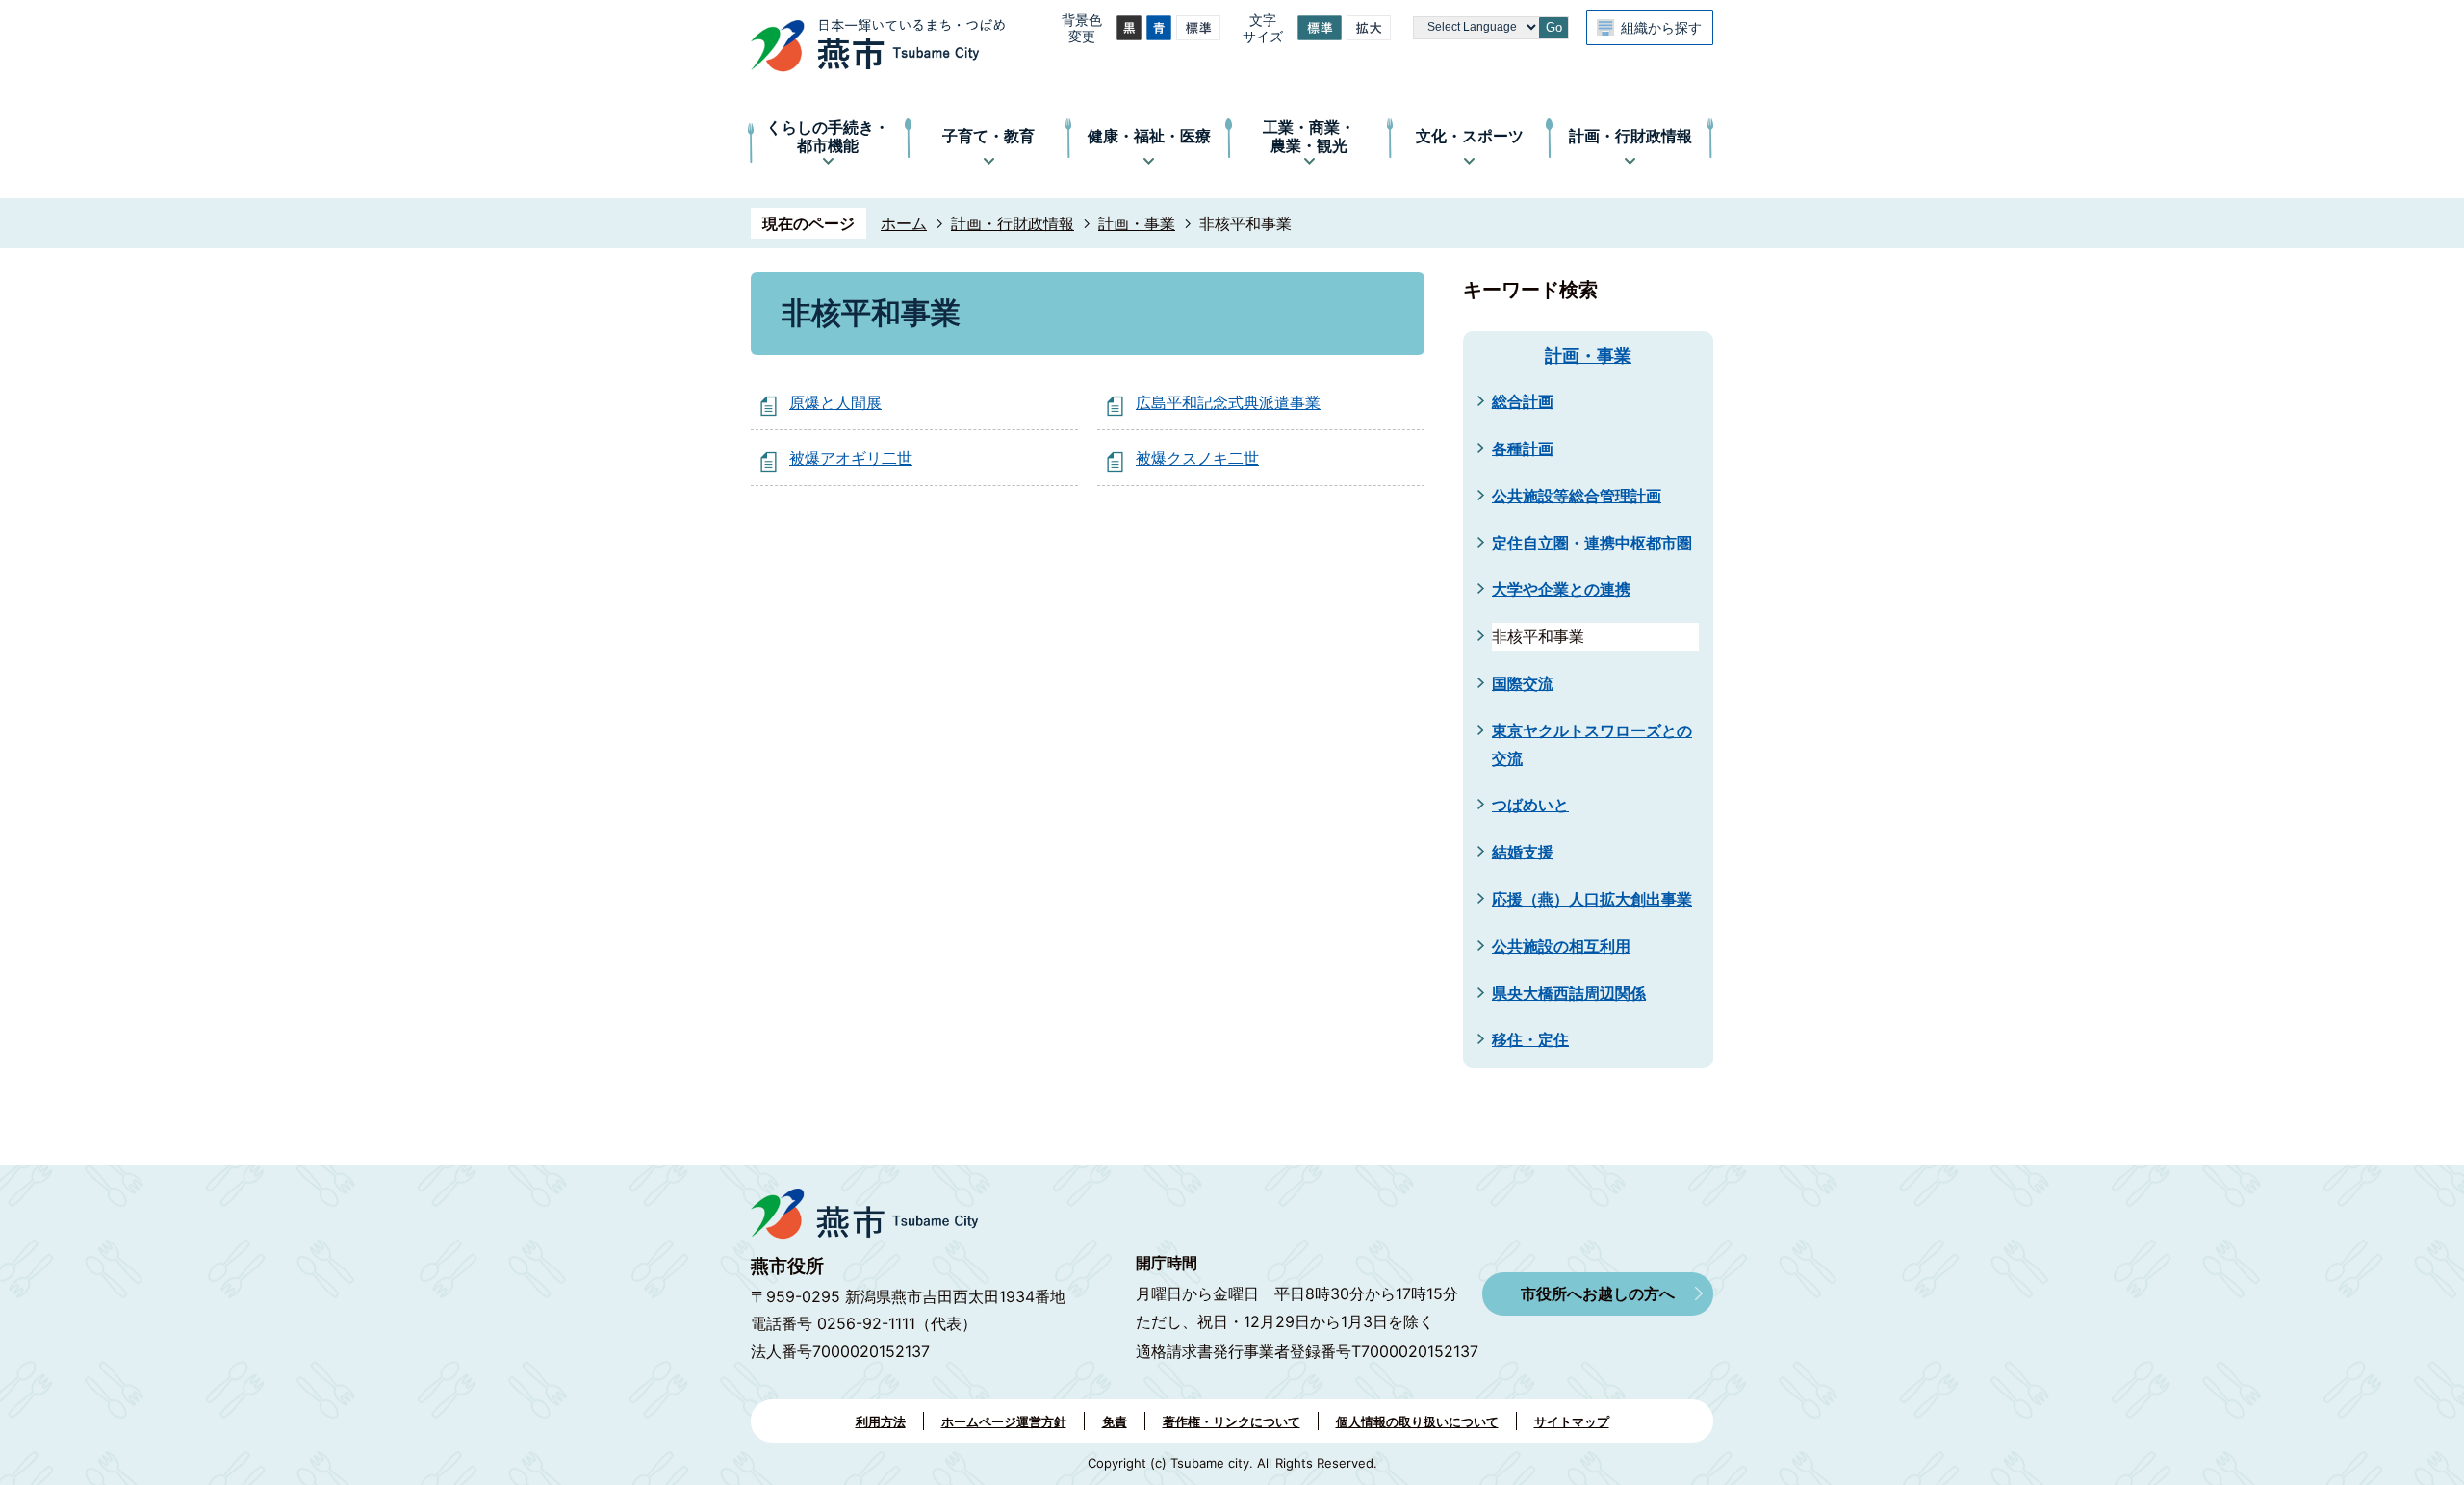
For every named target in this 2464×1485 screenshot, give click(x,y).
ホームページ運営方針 (1004, 1421)
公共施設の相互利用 (1561, 946)
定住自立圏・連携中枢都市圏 (1592, 543)
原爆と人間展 (835, 402)
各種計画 (1523, 448)
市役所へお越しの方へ (1598, 1293)
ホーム (904, 223)
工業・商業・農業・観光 (1309, 136)
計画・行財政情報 (1630, 136)
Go (1554, 27)
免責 (1115, 1421)
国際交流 (1523, 683)
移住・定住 (1530, 1039)
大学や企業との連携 (1561, 589)
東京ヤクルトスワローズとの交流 (1592, 744)
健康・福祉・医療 (1149, 136)
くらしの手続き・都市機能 (828, 136)
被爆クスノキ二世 (1197, 458)
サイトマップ (1572, 1421)
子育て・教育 (988, 136)
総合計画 (1523, 401)
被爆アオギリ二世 (851, 458)
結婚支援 (1523, 852)
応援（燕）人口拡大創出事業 (1592, 899)
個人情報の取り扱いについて (1417, 1421)
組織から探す (1661, 27)
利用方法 (881, 1421)
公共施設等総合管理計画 (1577, 496)
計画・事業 (1137, 223)
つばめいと (1530, 805)
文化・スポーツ (1470, 136)
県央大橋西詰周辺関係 (1569, 993)
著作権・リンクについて (1232, 1421)
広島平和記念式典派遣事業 (1228, 402)
